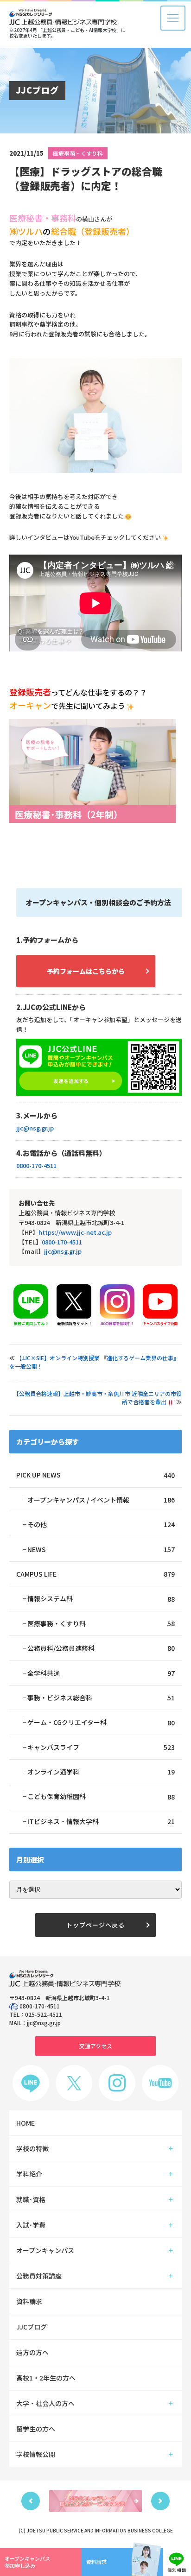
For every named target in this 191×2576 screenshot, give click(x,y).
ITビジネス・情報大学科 (101, 1821)
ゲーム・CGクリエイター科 (101, 1722)
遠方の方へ (32, 2352)
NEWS (101, 1549)
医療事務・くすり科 (78, 153)
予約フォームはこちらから (86, 971)
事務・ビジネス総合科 (101, 1698)
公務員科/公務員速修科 (101, 1648)
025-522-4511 (44, 2014)
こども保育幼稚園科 (101, 1796)
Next (160, 2501)
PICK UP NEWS (95, 1475)
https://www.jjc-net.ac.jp (75, 1232)
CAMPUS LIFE (95, 1574)
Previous (31, 2501)
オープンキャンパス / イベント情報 (101, 1500)
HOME (25, 2123)
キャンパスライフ (101, 1747)
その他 (101, 1524)
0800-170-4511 (36, 1165)
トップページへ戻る (95, 1925)
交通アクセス (96, 2046)
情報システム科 (101, 1598)
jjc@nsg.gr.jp (35, 1128)
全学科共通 (101, 1673)
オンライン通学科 (101, 1772)
